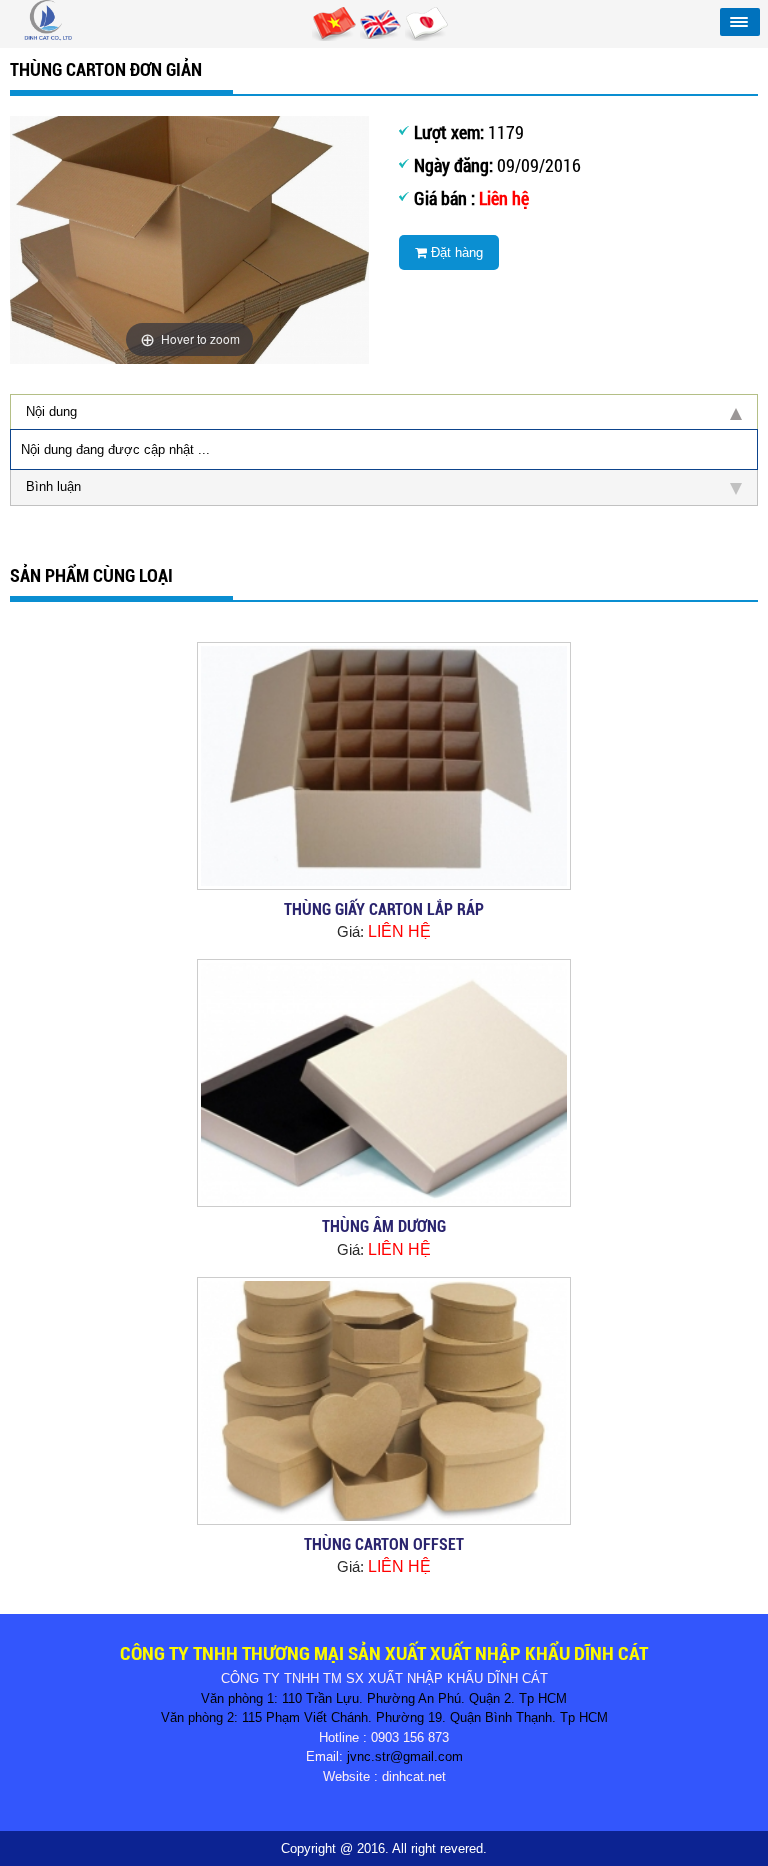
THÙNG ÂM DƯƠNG (384, 1226)
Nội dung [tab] (51, 411)
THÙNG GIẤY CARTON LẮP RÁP (384, 909)
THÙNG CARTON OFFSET (384, 1544)
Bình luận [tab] (53, 486)
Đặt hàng (455, 252)
